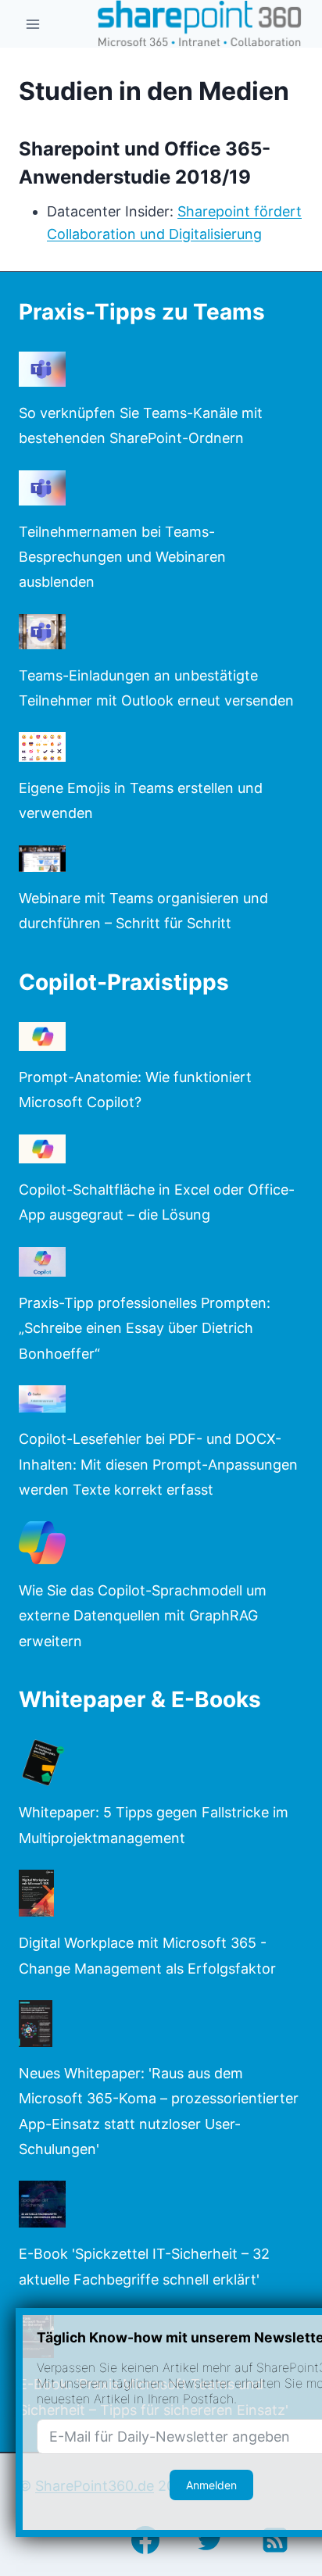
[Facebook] (145, 2540)
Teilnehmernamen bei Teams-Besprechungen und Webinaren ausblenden (122, 557)
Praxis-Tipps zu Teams (142, 312)
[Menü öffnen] (33, 24)
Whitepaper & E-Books (140, 1699)
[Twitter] (210, 2540)
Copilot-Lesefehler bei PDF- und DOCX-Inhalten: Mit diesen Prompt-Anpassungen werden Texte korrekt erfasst (158, 1464)
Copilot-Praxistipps (124, 982)
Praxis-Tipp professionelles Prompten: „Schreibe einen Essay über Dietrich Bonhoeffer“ (145, 1328)
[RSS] (275, 2540)
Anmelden (211, 2485)
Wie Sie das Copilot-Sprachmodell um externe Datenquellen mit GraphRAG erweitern (143, 1616)
